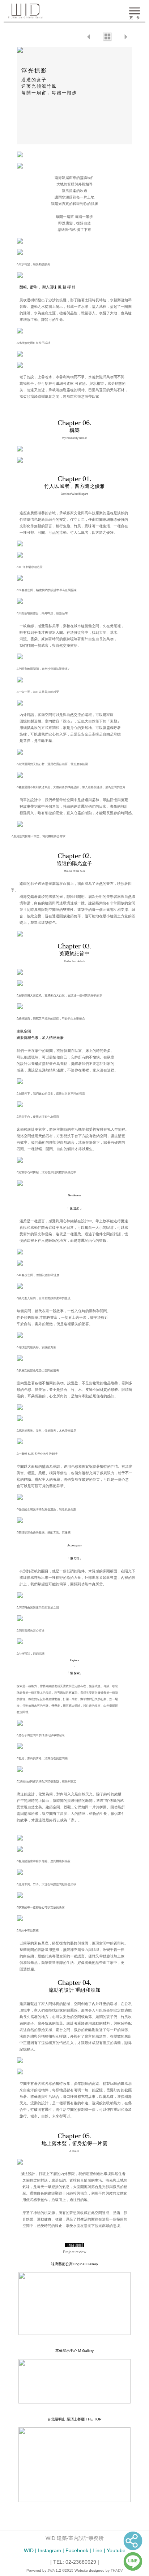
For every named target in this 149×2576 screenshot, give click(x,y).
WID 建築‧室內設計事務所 (75, 2538)
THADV (117, 2570)
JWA (51, 2570)
